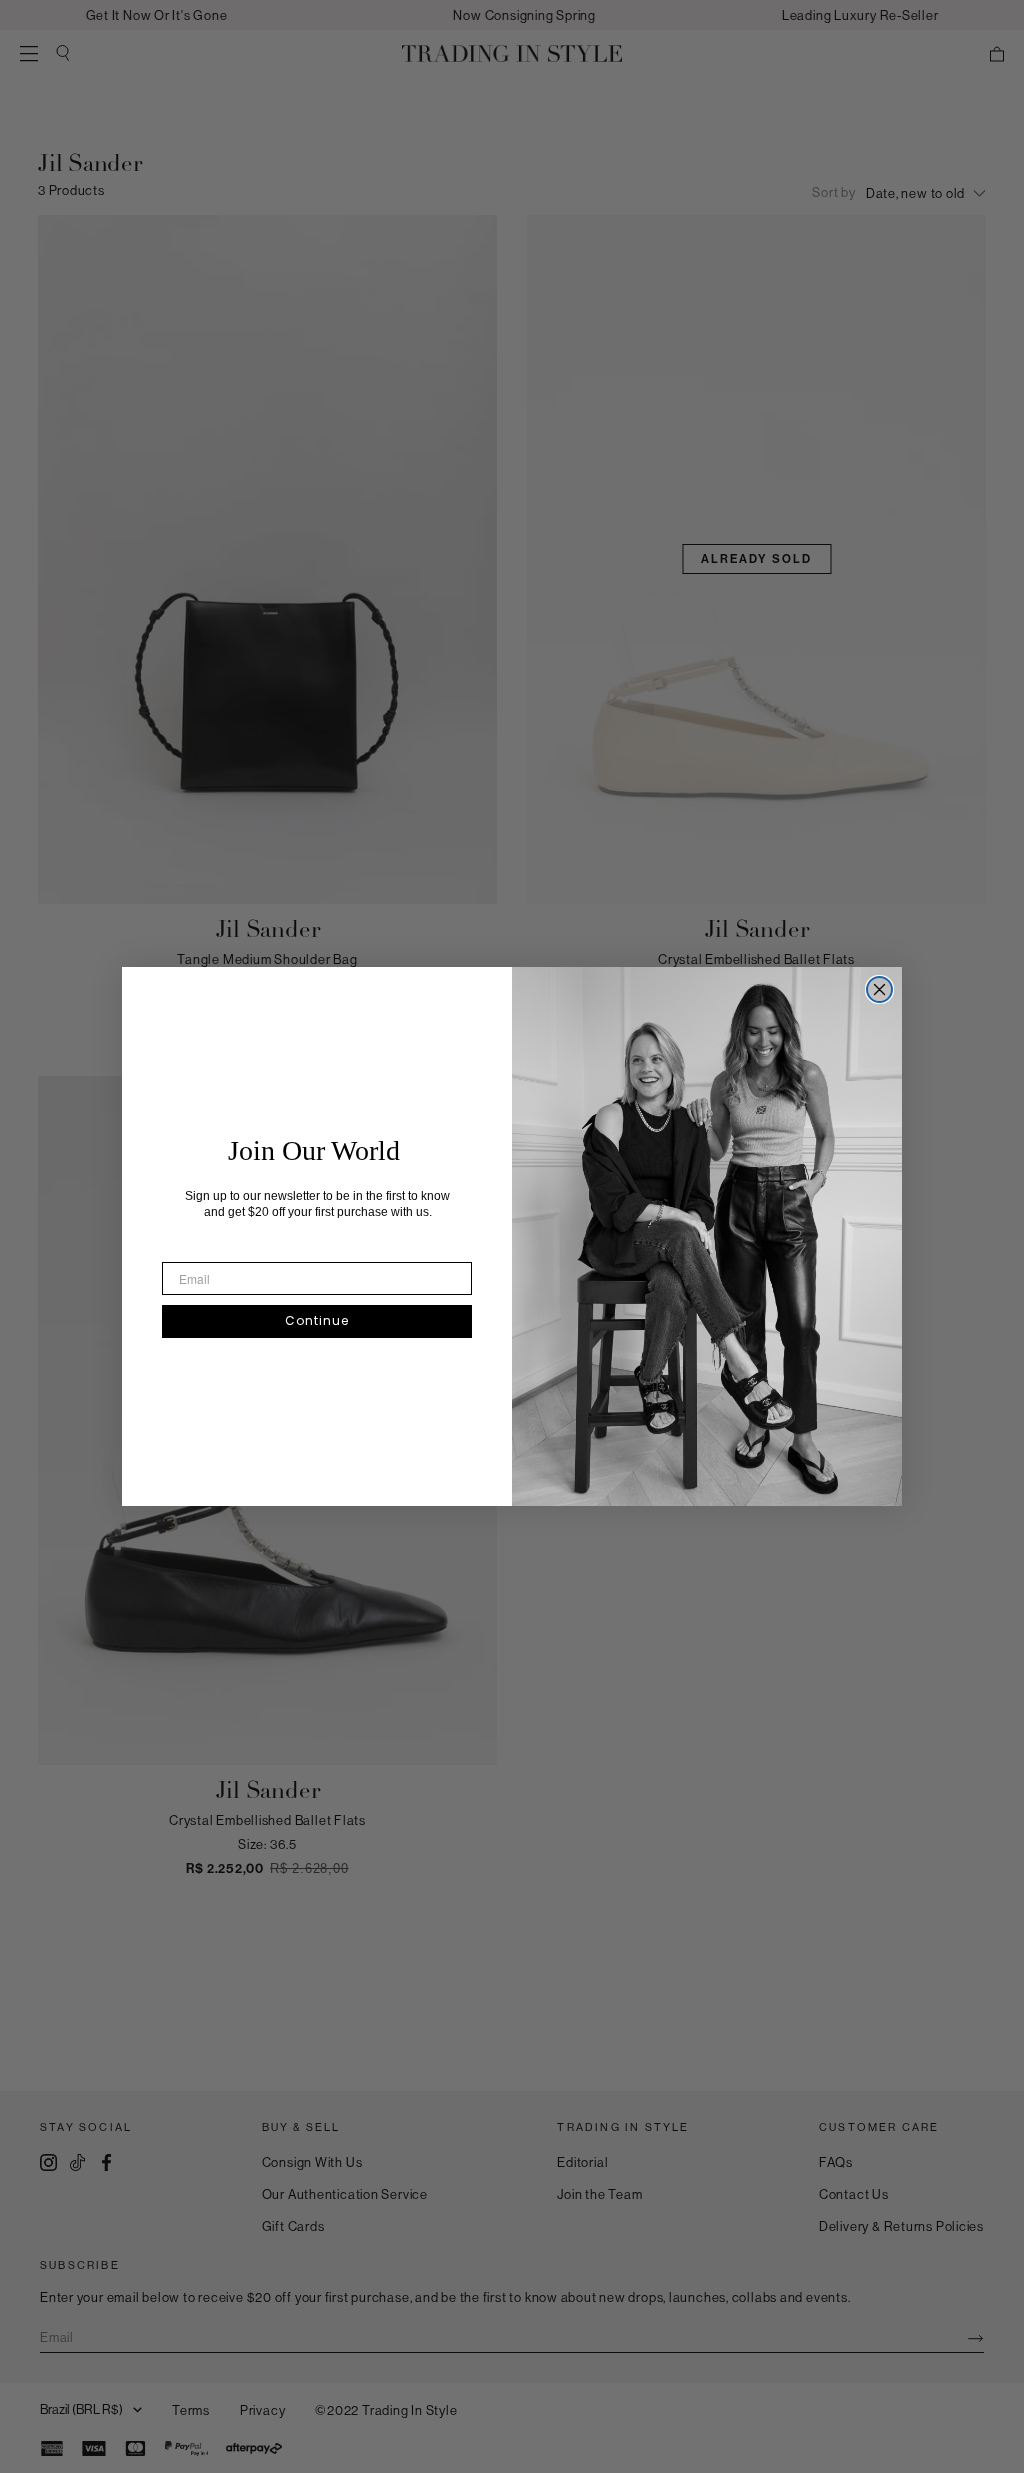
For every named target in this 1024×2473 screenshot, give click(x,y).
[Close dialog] (879, 989)
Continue (317, 1320)
